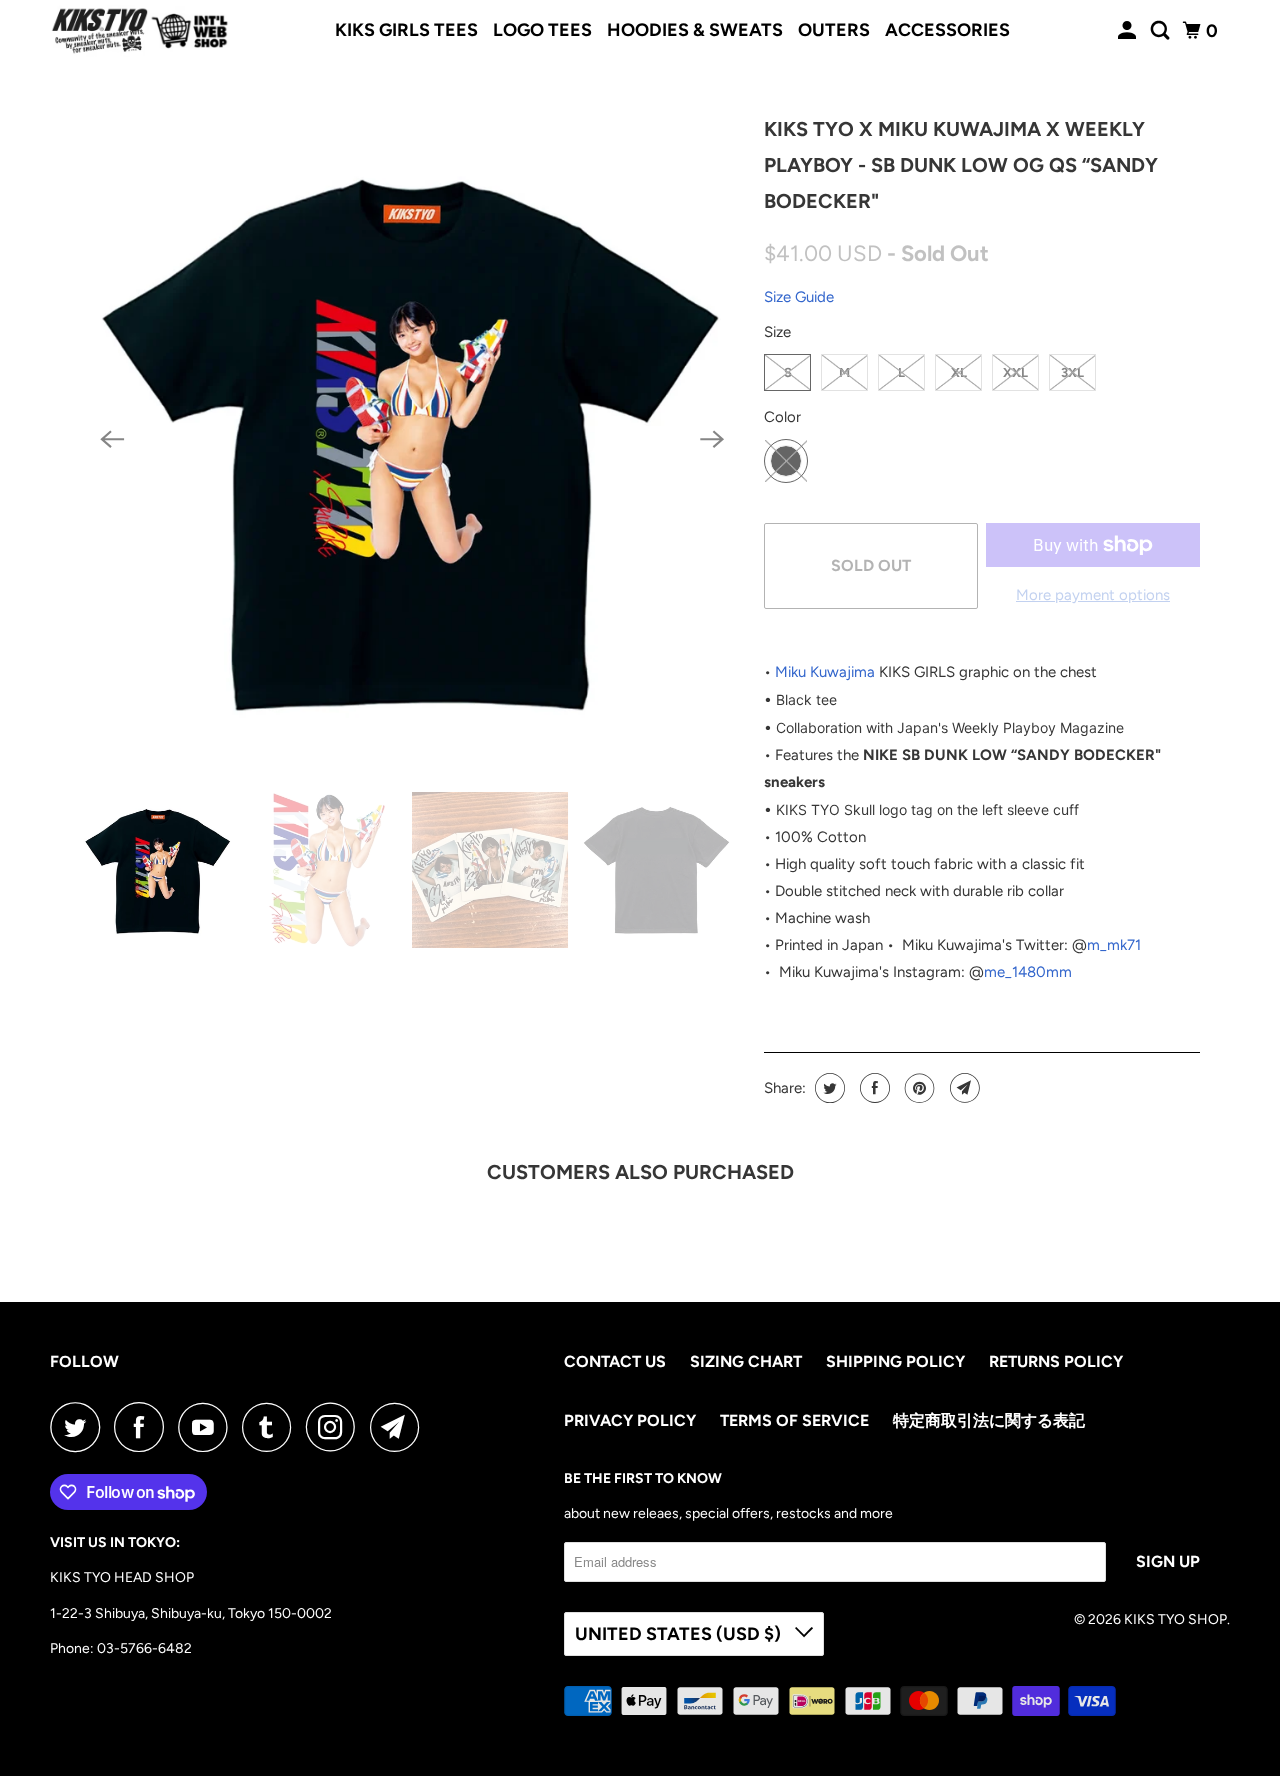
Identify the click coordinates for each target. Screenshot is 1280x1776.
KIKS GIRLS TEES (406, 30)
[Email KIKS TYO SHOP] (400, 1427)
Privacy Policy (630, 1420)
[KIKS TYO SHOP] (140, 31)
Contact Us (615, 1361)
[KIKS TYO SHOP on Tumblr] (272, 1427)
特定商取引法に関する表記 (989, 1420)
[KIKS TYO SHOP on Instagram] (336, 1427)
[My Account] (1129, 31)
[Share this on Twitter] (827, 1088)
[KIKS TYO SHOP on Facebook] (144, 1427)
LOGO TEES (542, 30)
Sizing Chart (746, 1361)
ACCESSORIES (947, 30)
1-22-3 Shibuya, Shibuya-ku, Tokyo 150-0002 (191, 1613)
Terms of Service (794, 1420)
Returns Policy (1056, 1361)
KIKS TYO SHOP (1175, 1619)
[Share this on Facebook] (872, 1088)
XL (959, 372)
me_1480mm (1028, 972)
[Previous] (112, 440)
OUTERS (834, 30)
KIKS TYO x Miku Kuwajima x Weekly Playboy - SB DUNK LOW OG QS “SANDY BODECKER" (961, 165)
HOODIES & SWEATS (695, 30)
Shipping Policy (895, 1361)
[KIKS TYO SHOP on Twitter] (80, 1427)
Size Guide (799, 297)
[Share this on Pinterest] (917, 1088)
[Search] (1162, 31)
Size (777, 332)
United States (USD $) (680, 1634)
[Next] (712, 440)
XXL (1015, 372)
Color (782, 417)
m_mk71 (1114, 945)
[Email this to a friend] (962, 1088)
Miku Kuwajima (825, 672)
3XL (1072, 372)
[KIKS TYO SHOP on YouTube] (208, 1427)
